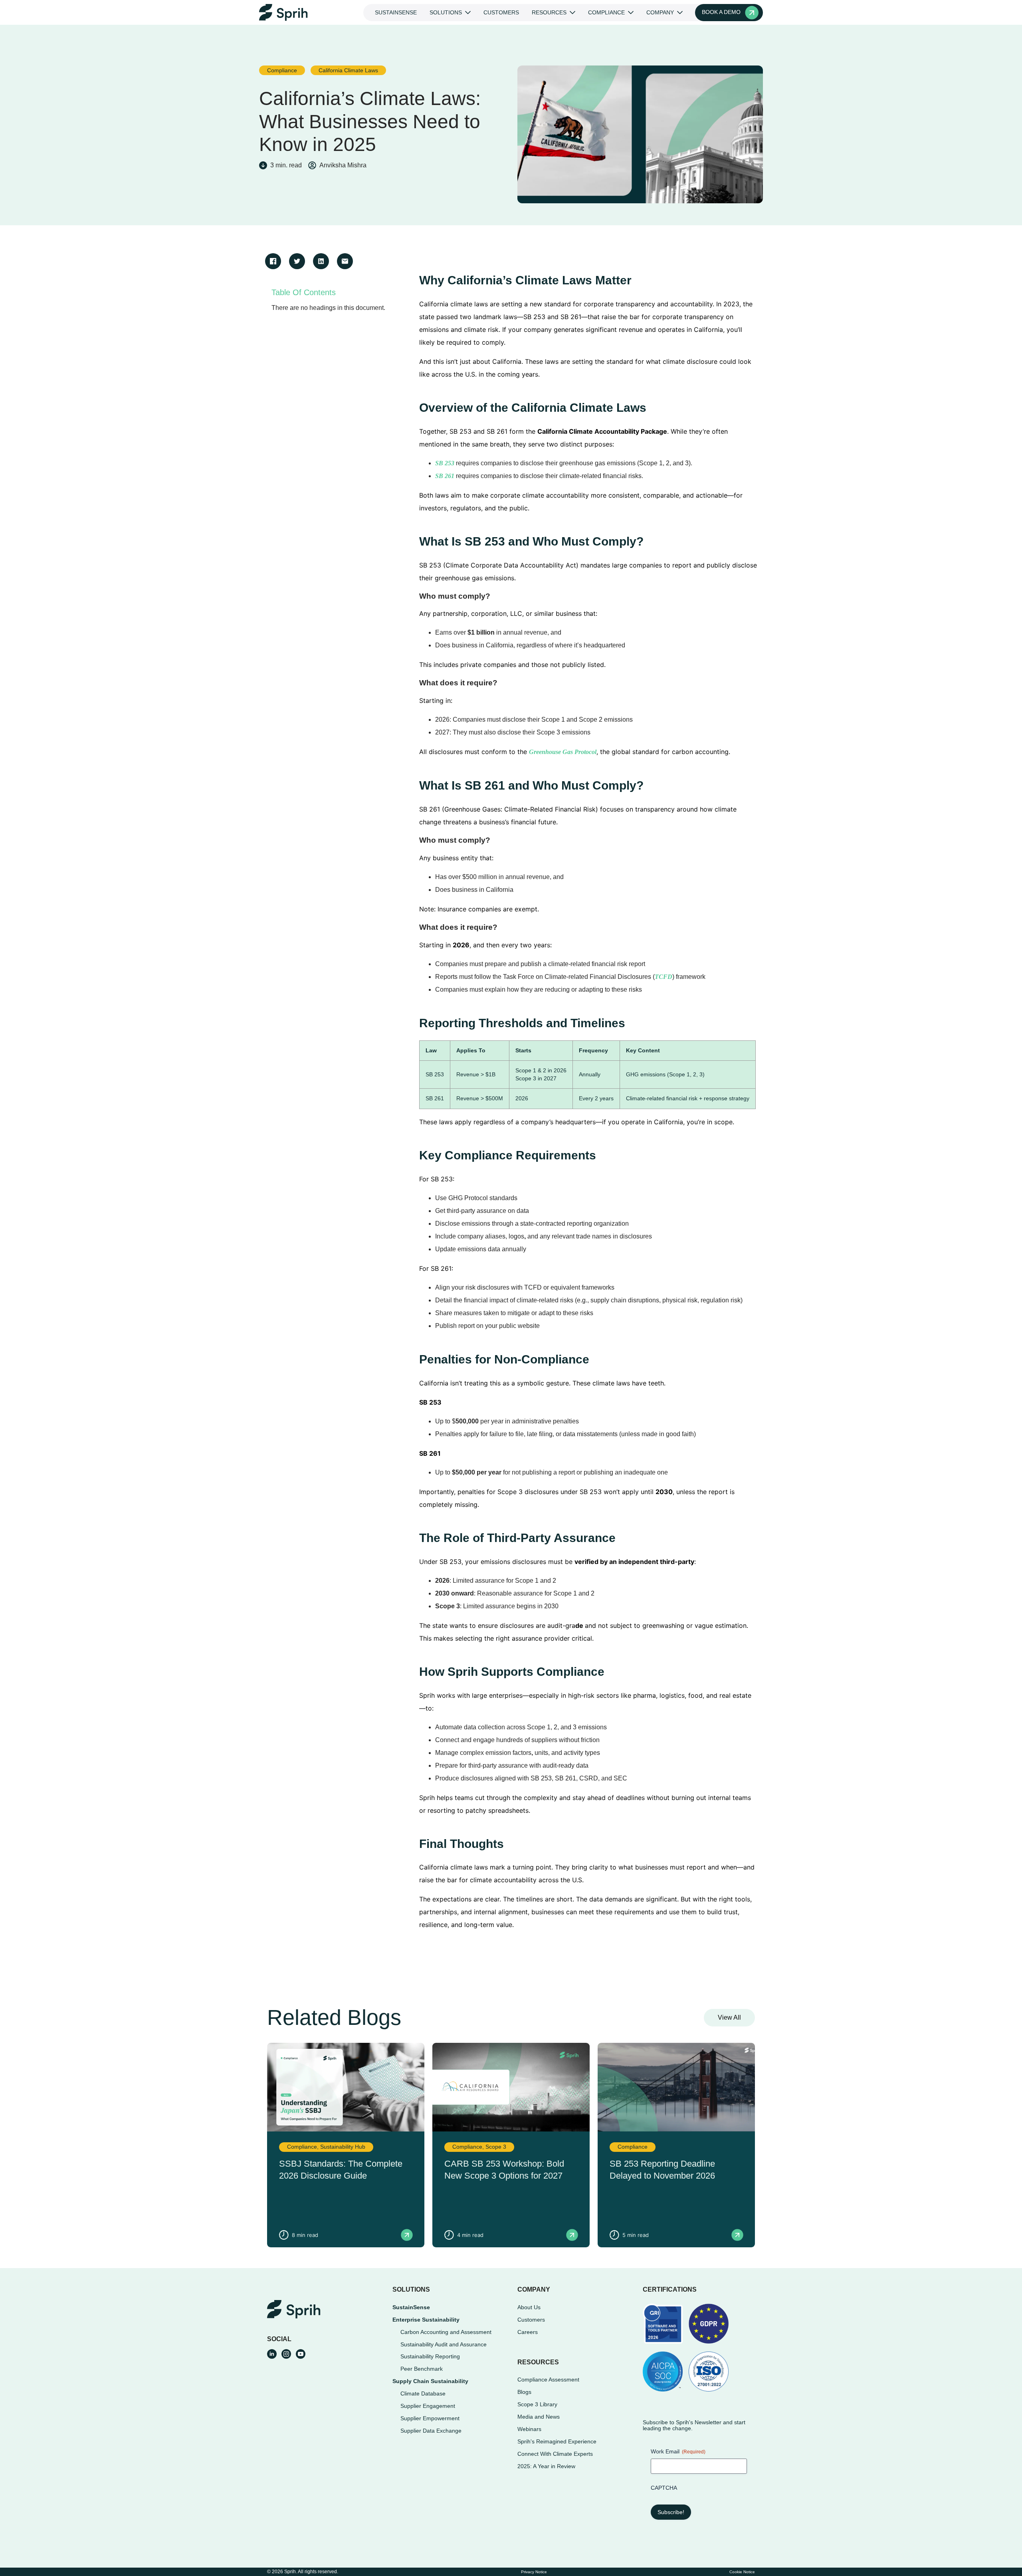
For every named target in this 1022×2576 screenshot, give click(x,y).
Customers (501, 12)
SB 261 (445, 476)
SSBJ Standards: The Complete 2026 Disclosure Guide (341, 2170)
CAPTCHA (664, 2488)
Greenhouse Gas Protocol (563, 752)
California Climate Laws (348, 70)
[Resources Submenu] (574, 12)
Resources (549, 12)
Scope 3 (496, 2147)
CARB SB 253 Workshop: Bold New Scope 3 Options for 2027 (504, 2170)
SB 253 (445, 463)
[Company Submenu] (681, 12)
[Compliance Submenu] (632, 12)
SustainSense (396, 12)
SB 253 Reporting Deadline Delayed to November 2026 (662, 2170)
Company (660, 12)
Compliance (606, 12)
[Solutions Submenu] (469, 12)
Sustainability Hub (343, 2147)
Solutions (446, 12)
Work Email (678, 2451)
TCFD (664, 977)
